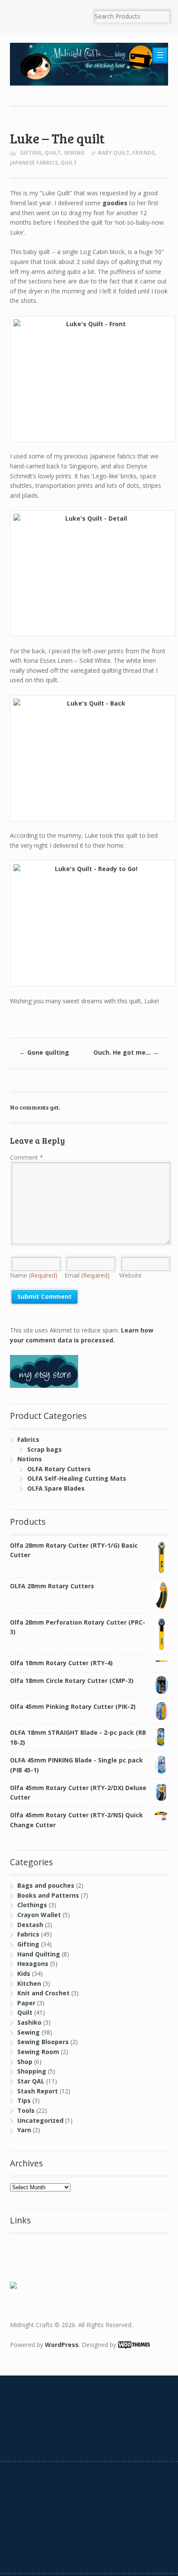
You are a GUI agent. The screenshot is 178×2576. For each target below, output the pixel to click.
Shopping (32, 2071)
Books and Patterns (48, 1895)
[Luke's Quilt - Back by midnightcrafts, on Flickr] (89, 758)
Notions (30, 1459)
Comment (27, 1157)
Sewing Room (38, 2052)
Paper (26, 2003)
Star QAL (31, 2081)
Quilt (53, 153)
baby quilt (114, 153)
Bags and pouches (46, 1885)
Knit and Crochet (43, 1993)
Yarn (24, 2130)
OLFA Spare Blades (56, 1488)
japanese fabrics (34, 163)
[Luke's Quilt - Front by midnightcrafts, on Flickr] (89, 379)
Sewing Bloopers (43, 2042)
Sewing (74, 153)
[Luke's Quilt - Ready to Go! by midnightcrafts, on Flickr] (89, 923)
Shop (25, 2062)
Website (130, 1275)
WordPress (62, 2345)
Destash (30, 1925)
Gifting (31, 153)
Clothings (32, 1905)
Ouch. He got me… (126, 1052)
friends (143, 153)
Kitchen (29, 1983)
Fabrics (28, 1439)
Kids (24, 1973)
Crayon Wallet (39, 1915)
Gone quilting (44, 1052)
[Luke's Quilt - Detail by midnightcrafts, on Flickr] (89, 573)
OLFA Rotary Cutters (59, 1469)
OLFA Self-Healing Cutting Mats (77, 1478)
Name (34, 1275)
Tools (26, 2110)
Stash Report (38, 2091)
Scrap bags (44, 1449)
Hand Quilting (39, 1954)
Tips (24, 2101)
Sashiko (29, 2022)
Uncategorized (40, 2120)
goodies (115, 203)
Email (87, 1275)
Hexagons (33, 1964)
